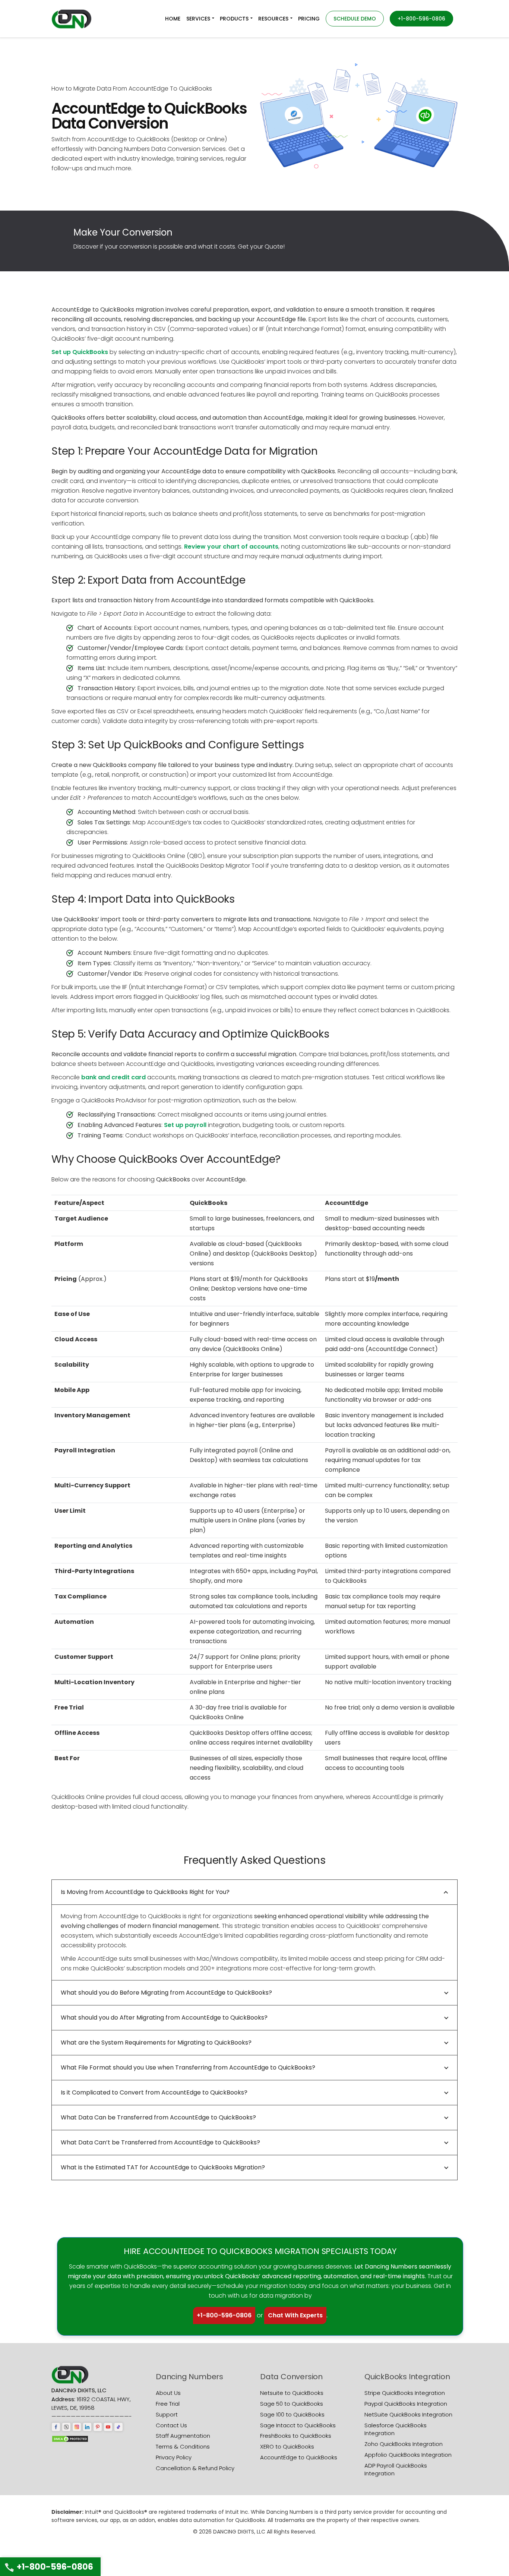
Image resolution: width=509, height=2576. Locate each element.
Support (167, 2414)
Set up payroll (185, 1125)
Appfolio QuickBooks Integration (408, 2455)
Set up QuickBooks (80, 352)
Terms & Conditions (183, 2446)
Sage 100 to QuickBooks (292, 2414)
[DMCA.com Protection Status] (70, 2438)
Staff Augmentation (183, 2436)
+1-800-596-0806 (224, 2315)
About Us (168, 2393)
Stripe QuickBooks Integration (405, 2393)
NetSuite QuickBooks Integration (408, 2414)
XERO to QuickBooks (287, 2446)
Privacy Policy (174, 2457)
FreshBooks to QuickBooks (296, 2436)
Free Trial (168, 2404)
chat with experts (295, 2315)
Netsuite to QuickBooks (292, 2393)
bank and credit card (113, 1077)
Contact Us (171, 2425)
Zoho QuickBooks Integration (404, 2444)
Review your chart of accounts (231, 547)
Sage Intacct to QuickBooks (298, 2425)
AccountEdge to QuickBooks (299, 2457)
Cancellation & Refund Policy (195, 2468)
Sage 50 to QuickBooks (292, 2404)
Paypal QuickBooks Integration (406, 2404)
